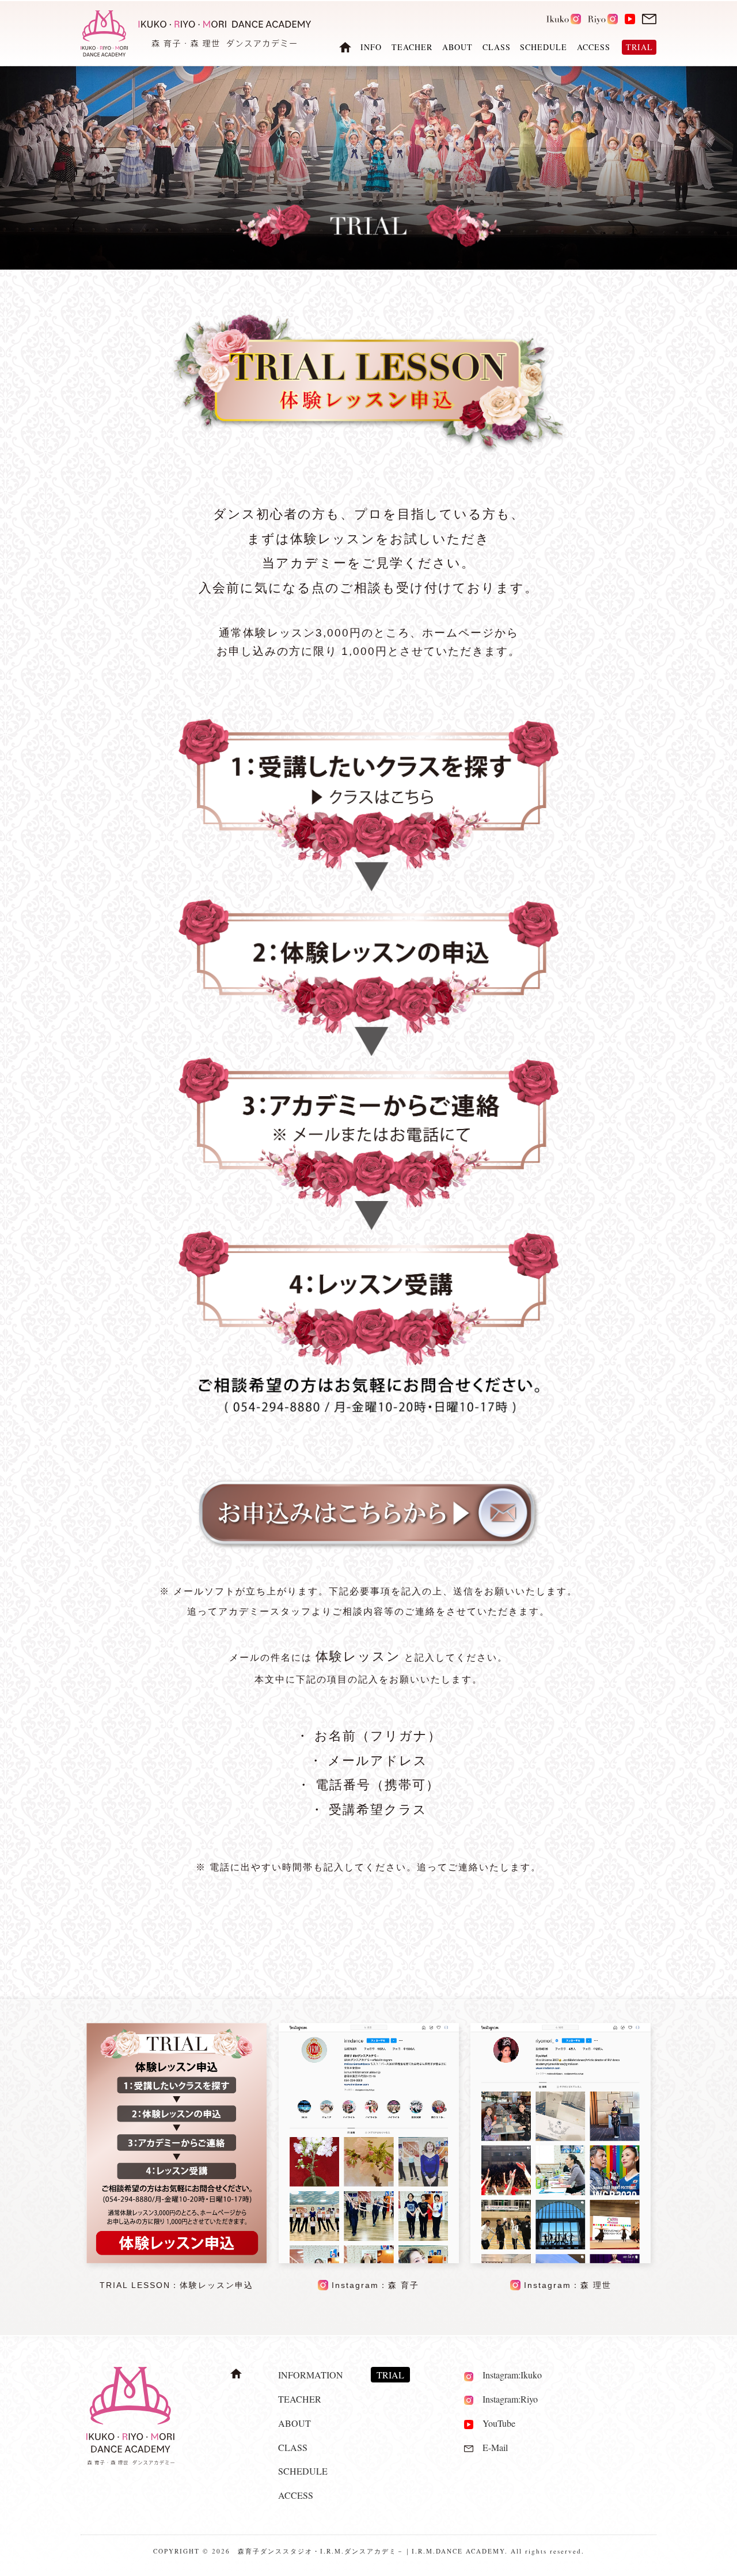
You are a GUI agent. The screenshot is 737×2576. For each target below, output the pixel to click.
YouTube (494, 2423)
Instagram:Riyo (506, 2399)
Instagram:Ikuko (508, 2375)
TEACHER (412, 48)
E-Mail (491, 2447)
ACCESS (594, 48)
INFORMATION (311, 2375)
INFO (371, 48)
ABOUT (457, 48)
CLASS (497, 48)
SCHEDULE (544, 48)
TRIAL (390, 2375)
